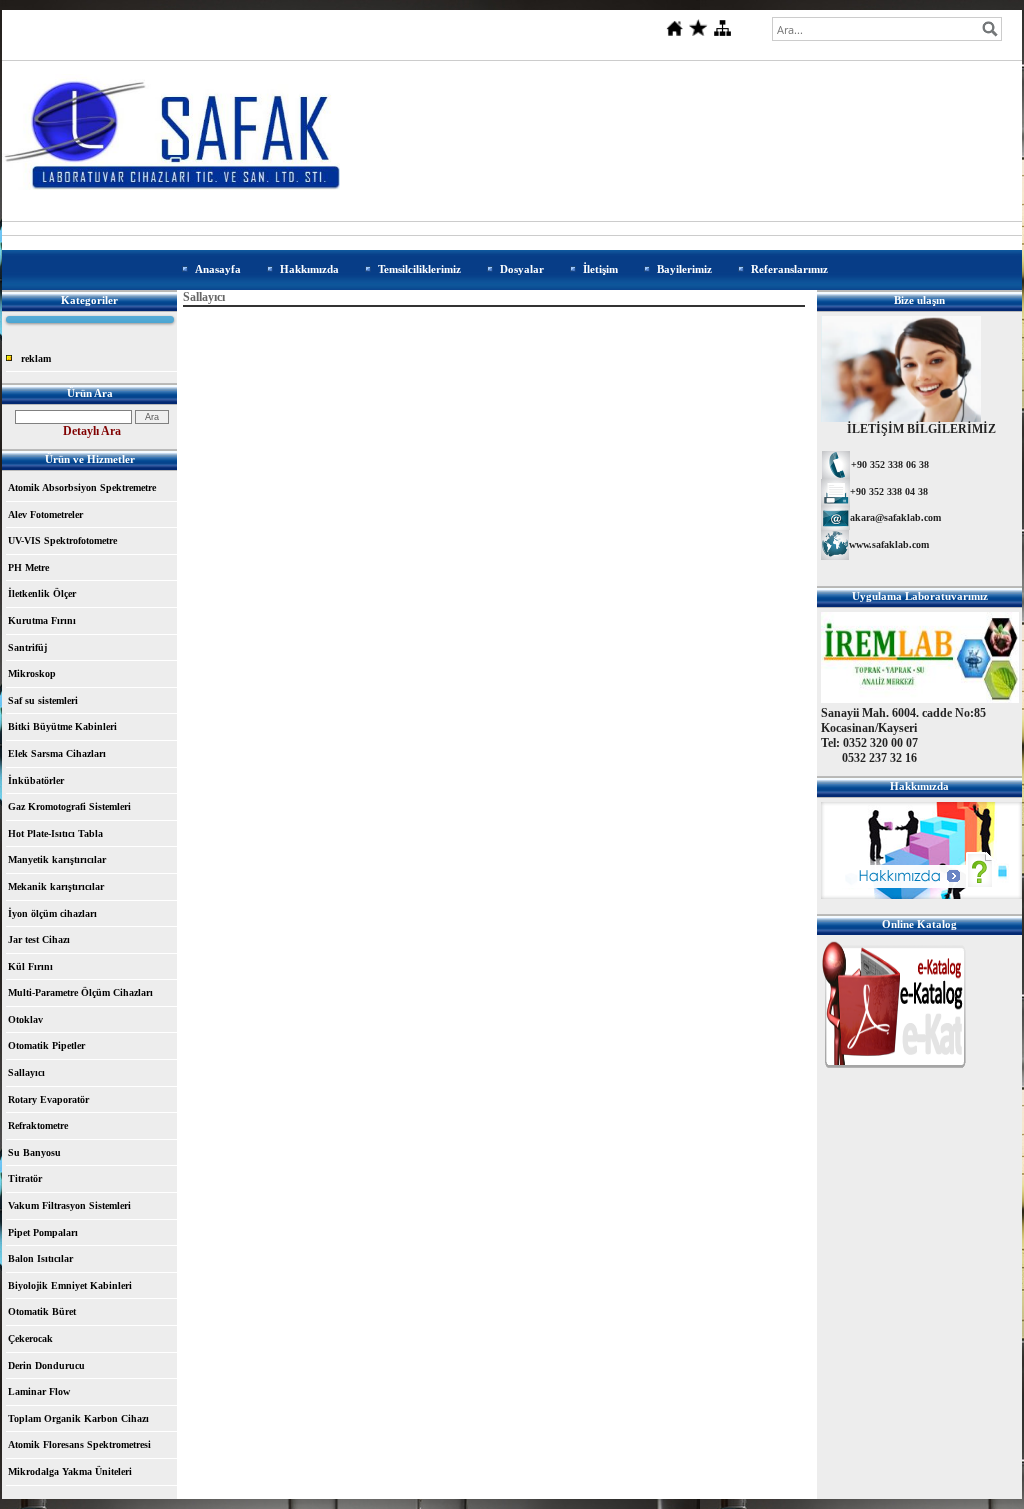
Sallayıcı (26, 1072)
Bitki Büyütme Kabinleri (62, 726)
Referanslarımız (789, 269)
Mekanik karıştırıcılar (56, 886)
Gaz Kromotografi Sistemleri (69, 806)
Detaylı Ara (92, 431)
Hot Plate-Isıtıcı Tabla (55, 833)
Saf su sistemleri (43, 700)
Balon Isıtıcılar (40, 1258)
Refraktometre (38, 1125)
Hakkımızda (309, 269)
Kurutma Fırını (42, 620)
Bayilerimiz (684, 269)
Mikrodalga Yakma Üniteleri (70, 1471)
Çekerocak (30, 1338)
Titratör (25, 1178)
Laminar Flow (39, 1391)
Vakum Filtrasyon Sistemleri (69, 1205)
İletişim (600, 269)
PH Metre (28, 567)
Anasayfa (218, 269)
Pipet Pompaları (43, 1232)
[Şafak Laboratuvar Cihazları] (895, 1072)
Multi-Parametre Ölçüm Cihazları (80, 992)
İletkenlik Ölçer (42, 593)
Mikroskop (32, 673)
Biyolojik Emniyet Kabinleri (70, 1285)
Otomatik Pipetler (46, 1045)
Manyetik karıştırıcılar (57, 859)
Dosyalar (522, 269)
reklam (36, 358)
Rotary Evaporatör (48, 1099)
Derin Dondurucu (46, 1365)
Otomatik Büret (42, 1311)
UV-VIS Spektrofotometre (62, 540)
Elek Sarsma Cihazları (57, 753)
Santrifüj (27, 647)
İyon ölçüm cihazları (52, 913)
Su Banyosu (34, 1152)
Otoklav (25, 1019)
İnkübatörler (36, 780)
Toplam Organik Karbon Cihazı (78, 1418)
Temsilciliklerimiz (419, 269)
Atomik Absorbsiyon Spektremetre (82, 487)
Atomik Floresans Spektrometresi (79, 1444)
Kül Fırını (30, 966)
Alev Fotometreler (45, 514)
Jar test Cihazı (39, 939)
